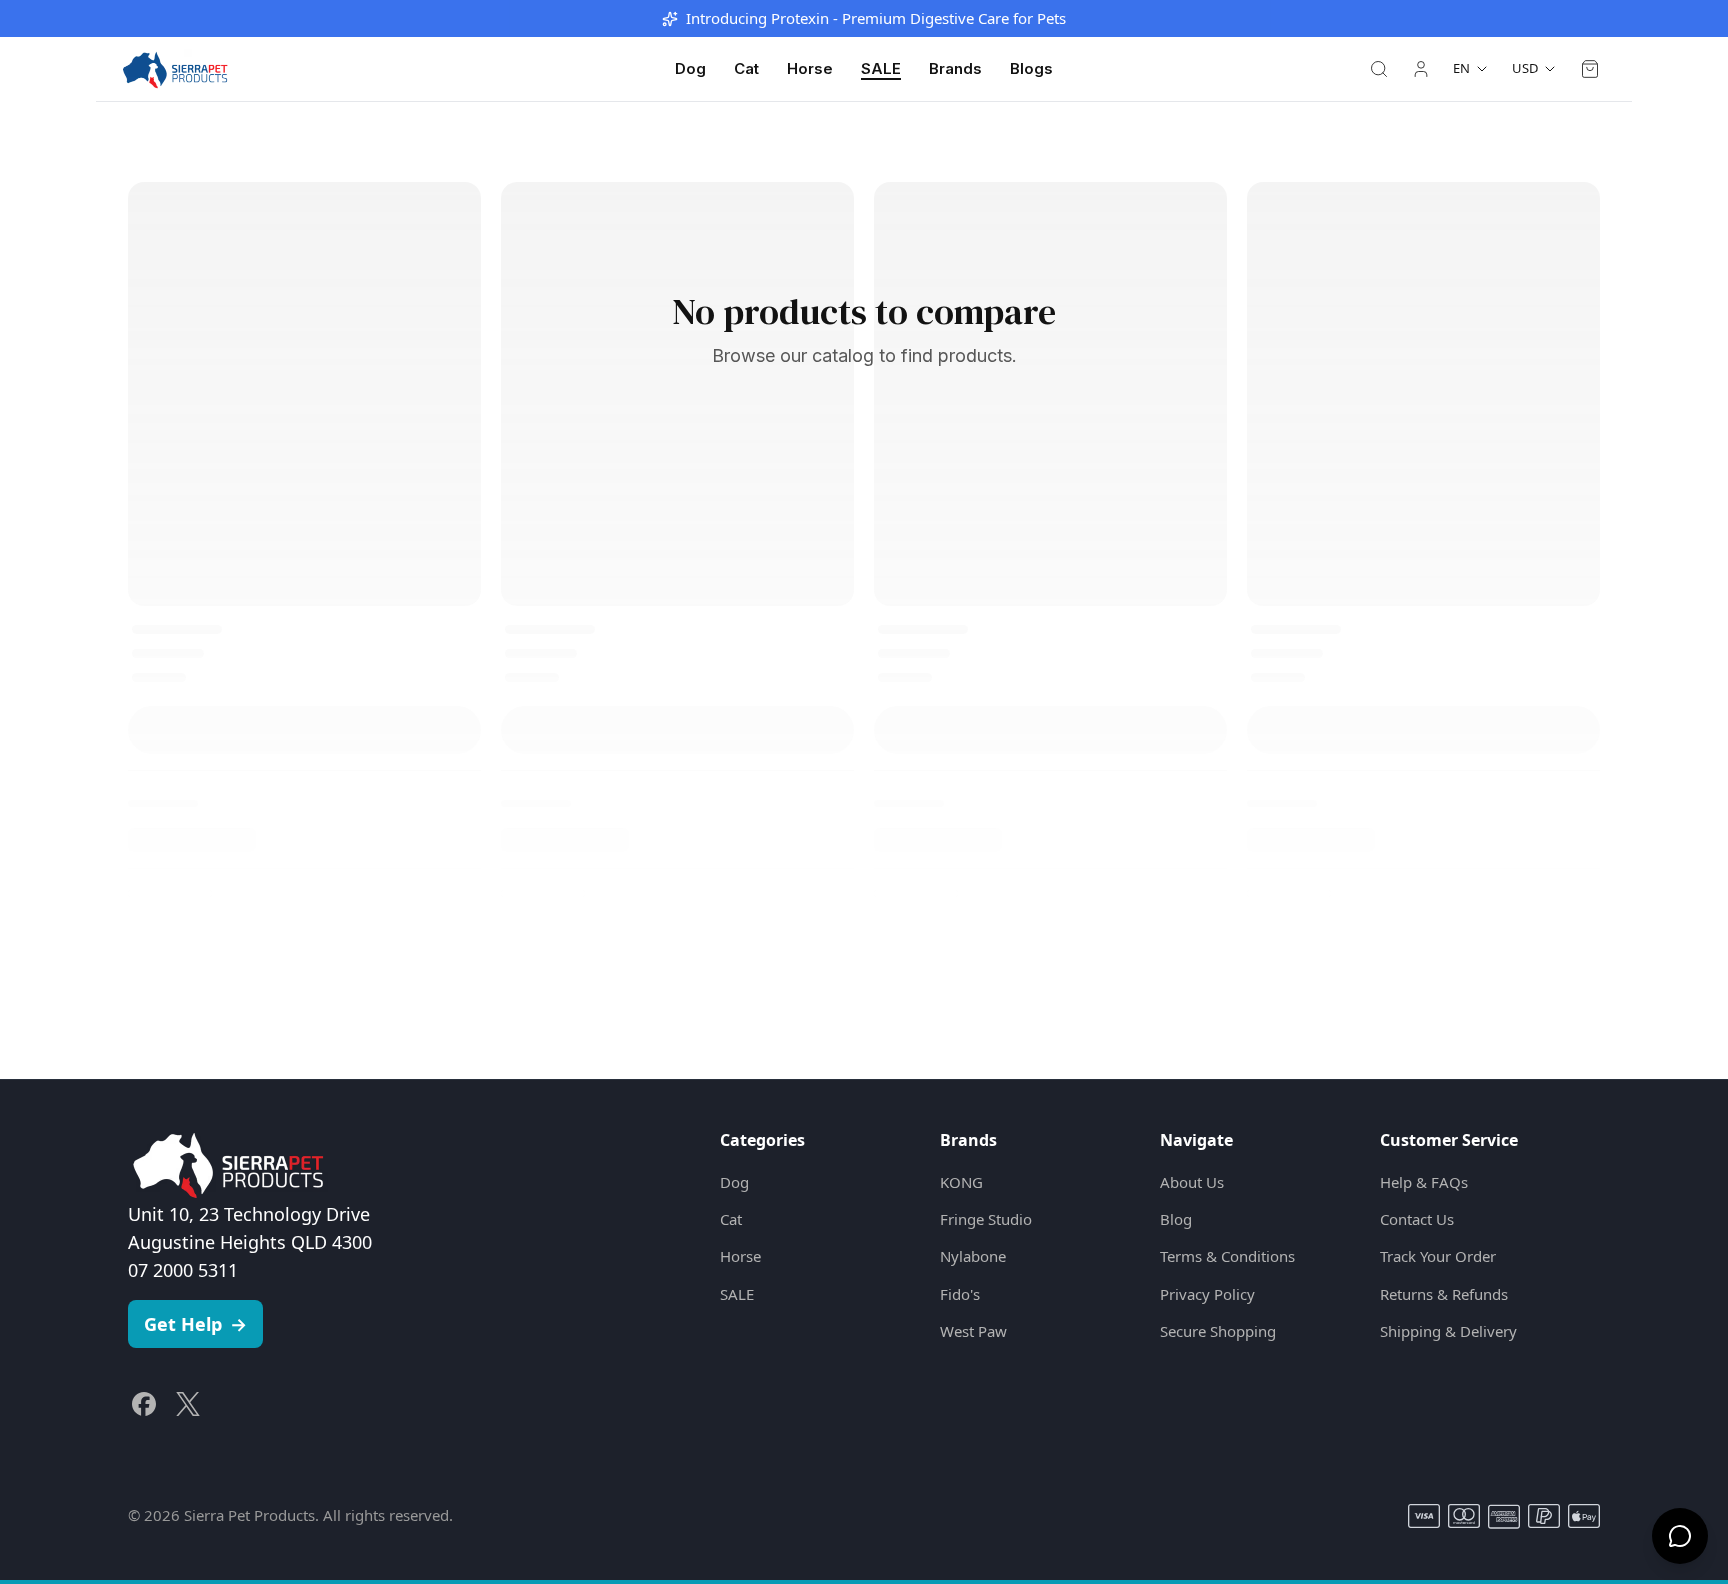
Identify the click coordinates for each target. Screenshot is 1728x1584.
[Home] (175, 69)
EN (1461, 68)
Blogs (1031, 68)
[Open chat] (1680, 1536)
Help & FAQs (1424, 1182)
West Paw (973, 1331)
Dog (690, 68)
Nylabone (973, 1256)
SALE (881, 68)
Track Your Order (1438, 1256)
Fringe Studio (986, 1219)
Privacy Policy (1207, 1294)
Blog (1176, 1219)
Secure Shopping (1218, 1331)
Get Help (195, 1324)
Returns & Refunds (1444, 1294)
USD (1525, 68)
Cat (746, 68)
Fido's (960, 1294)
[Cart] (1590, 69)
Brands (955, 68)
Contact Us (1417, 1219)
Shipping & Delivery (1448, 1331)
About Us (1192, 1182)
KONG (961, 1182)
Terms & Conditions (1227, 1256)
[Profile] (1421, 69)
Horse (810, 68)
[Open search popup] (1379, 69)
